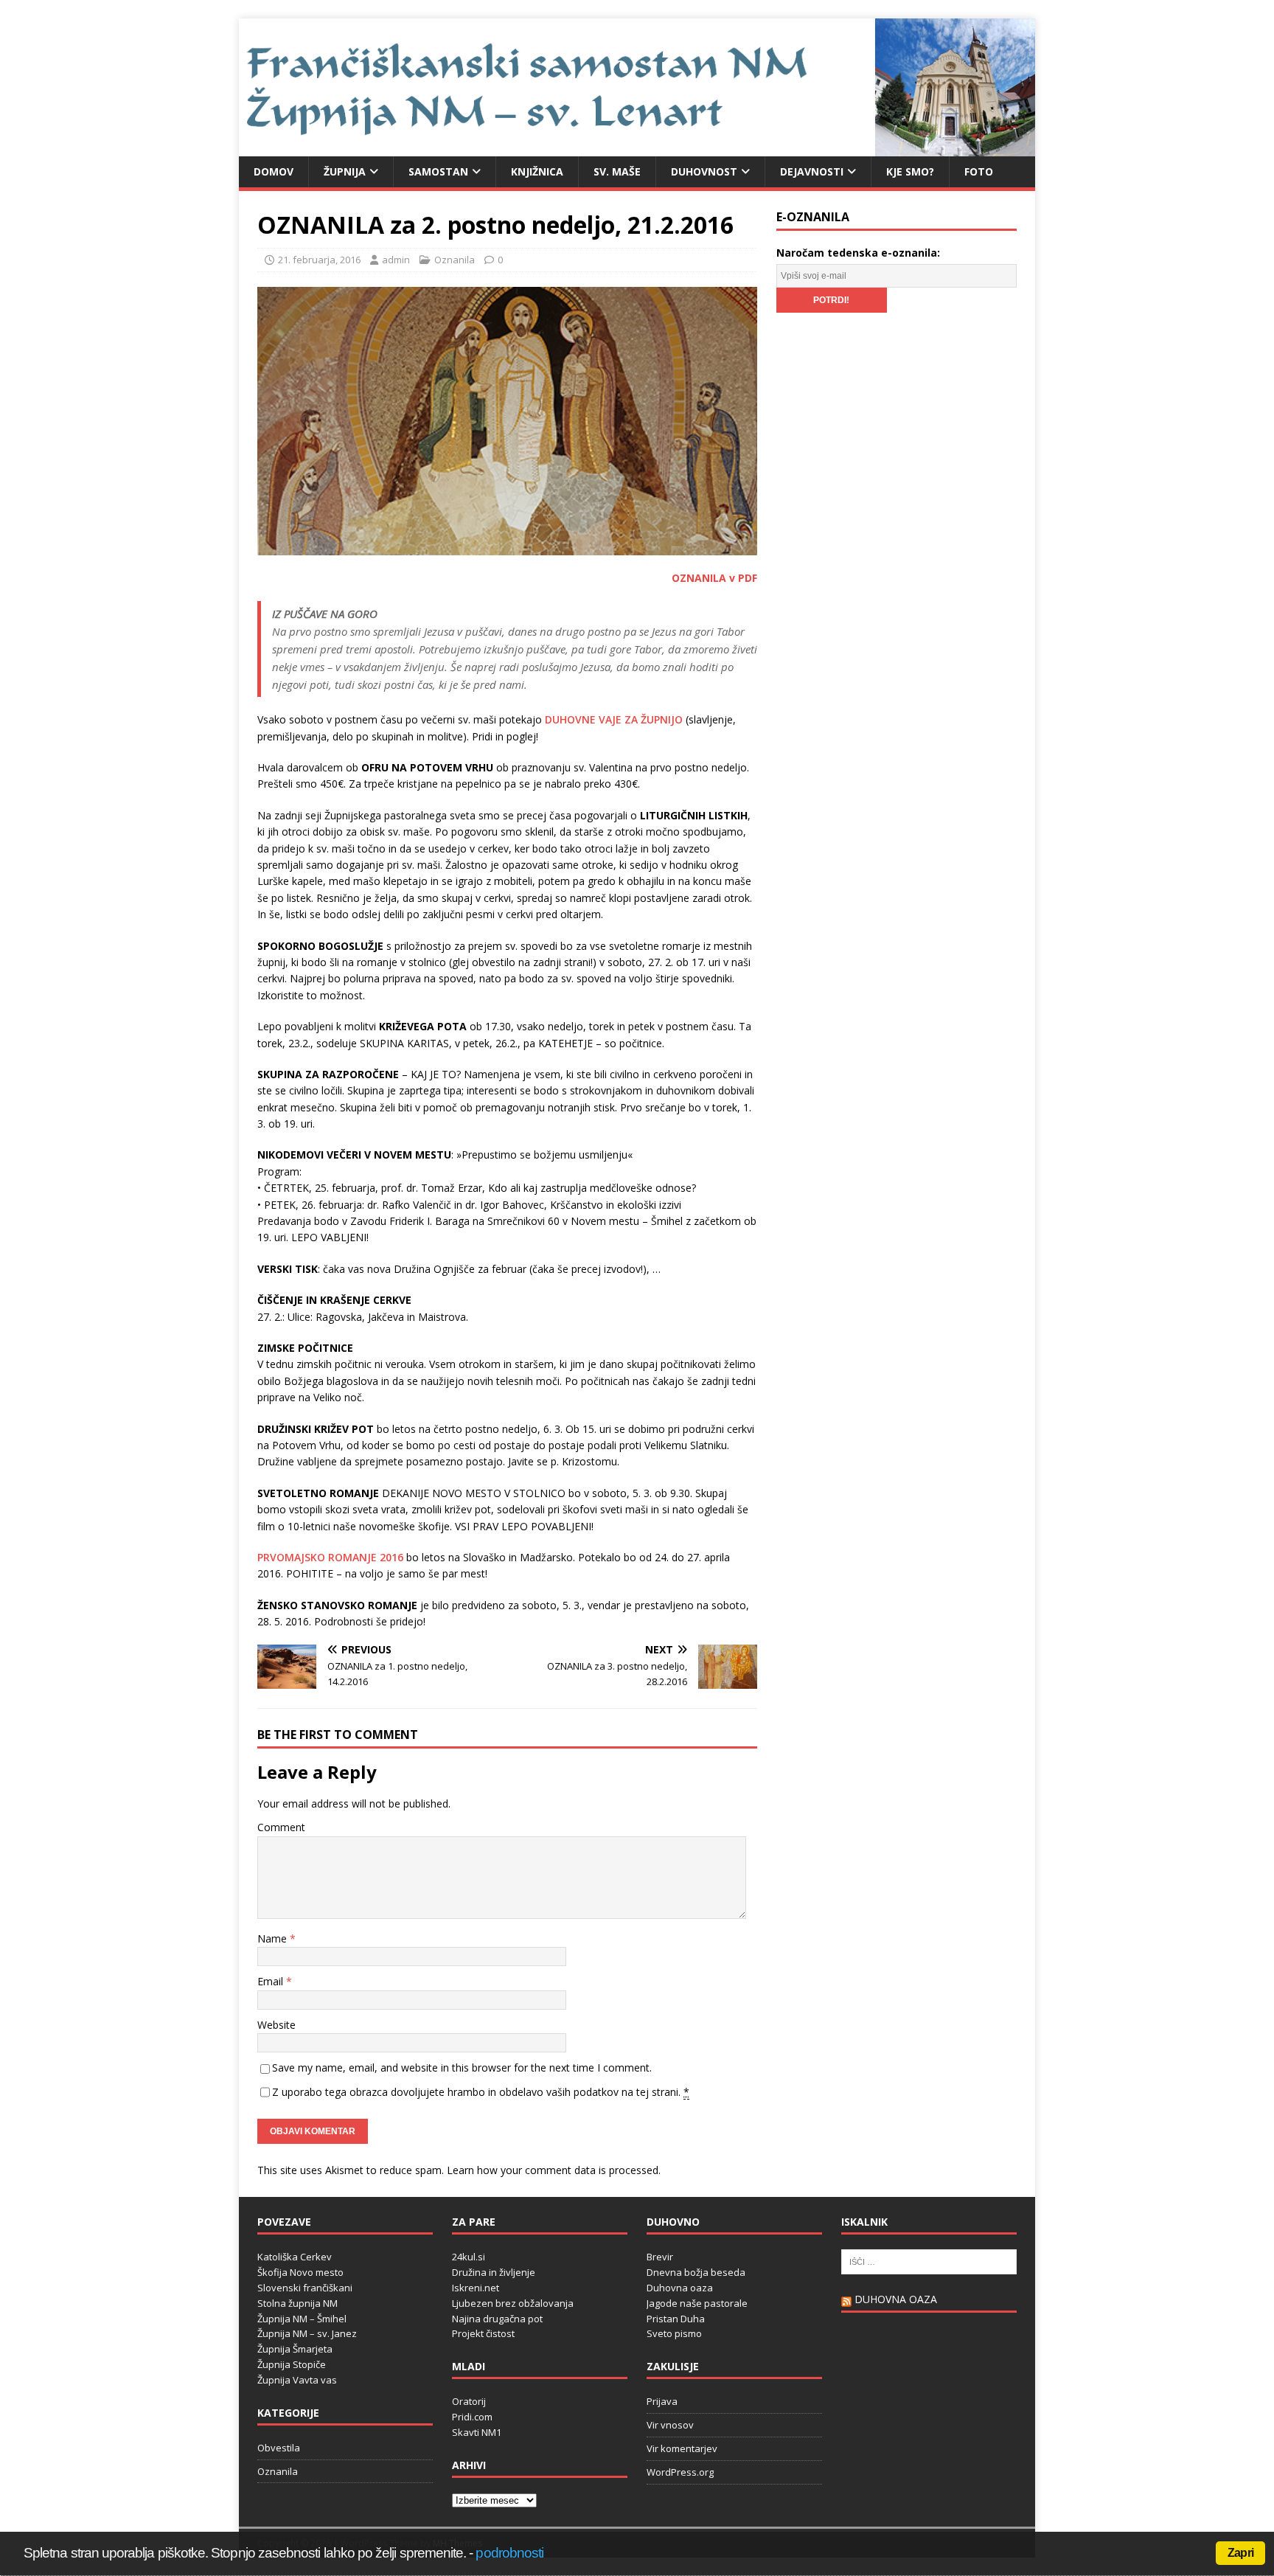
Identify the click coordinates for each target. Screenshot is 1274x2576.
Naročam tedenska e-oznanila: (858, 253)
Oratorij (469, 2401)
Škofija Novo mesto (300, 2272)
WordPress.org (680, 2472)
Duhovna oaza (680, 2288)
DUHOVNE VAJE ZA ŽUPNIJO (614, 719)
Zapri (1240, 2553)
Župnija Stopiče (292, 2364)
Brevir (660, 2257)
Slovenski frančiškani (305, 2288)
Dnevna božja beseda (696, 2272)
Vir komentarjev (682, 2448)
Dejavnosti (812, 171)
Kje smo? (910, 171)
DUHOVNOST (704, 171)
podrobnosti (509, 2553)
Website (276, 2025)
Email (272, 1981)
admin (396, 260)
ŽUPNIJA (345, 171)
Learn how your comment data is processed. (554, 2170)
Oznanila (455, 260)
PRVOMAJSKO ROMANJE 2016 (330, 1557)
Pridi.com (472, 2417)
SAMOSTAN (438, 171)
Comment (281, 1827)
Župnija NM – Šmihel (302, 2319)
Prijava (662, 2401)
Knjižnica (537, 171)
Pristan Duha (676, 2319)
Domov (274, 171)
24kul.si (469, 2257)
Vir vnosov (670, 2425)
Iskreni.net (476, 2288)
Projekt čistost (483, 2333)
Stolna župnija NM (297, 2303)
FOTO (979, 171)
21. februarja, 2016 (319, 260)
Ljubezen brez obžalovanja (513, 2303)
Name (274, 1938)
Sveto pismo (674, 2333)
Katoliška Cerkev (295, 2257)
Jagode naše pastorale (697, 2303)
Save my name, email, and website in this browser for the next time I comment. (462, 2068)
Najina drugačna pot (497, 2319)
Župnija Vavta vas (297, 2380)
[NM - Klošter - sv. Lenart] (637, 147)
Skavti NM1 (477, 2432)
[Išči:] (929, 2261)
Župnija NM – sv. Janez (307, 2333)
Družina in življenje (494, 2272)
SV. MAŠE (617, 171)
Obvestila (279, 2448)
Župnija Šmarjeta (295, 2349)
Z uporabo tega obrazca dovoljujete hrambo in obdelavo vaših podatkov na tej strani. (481, 2092)
